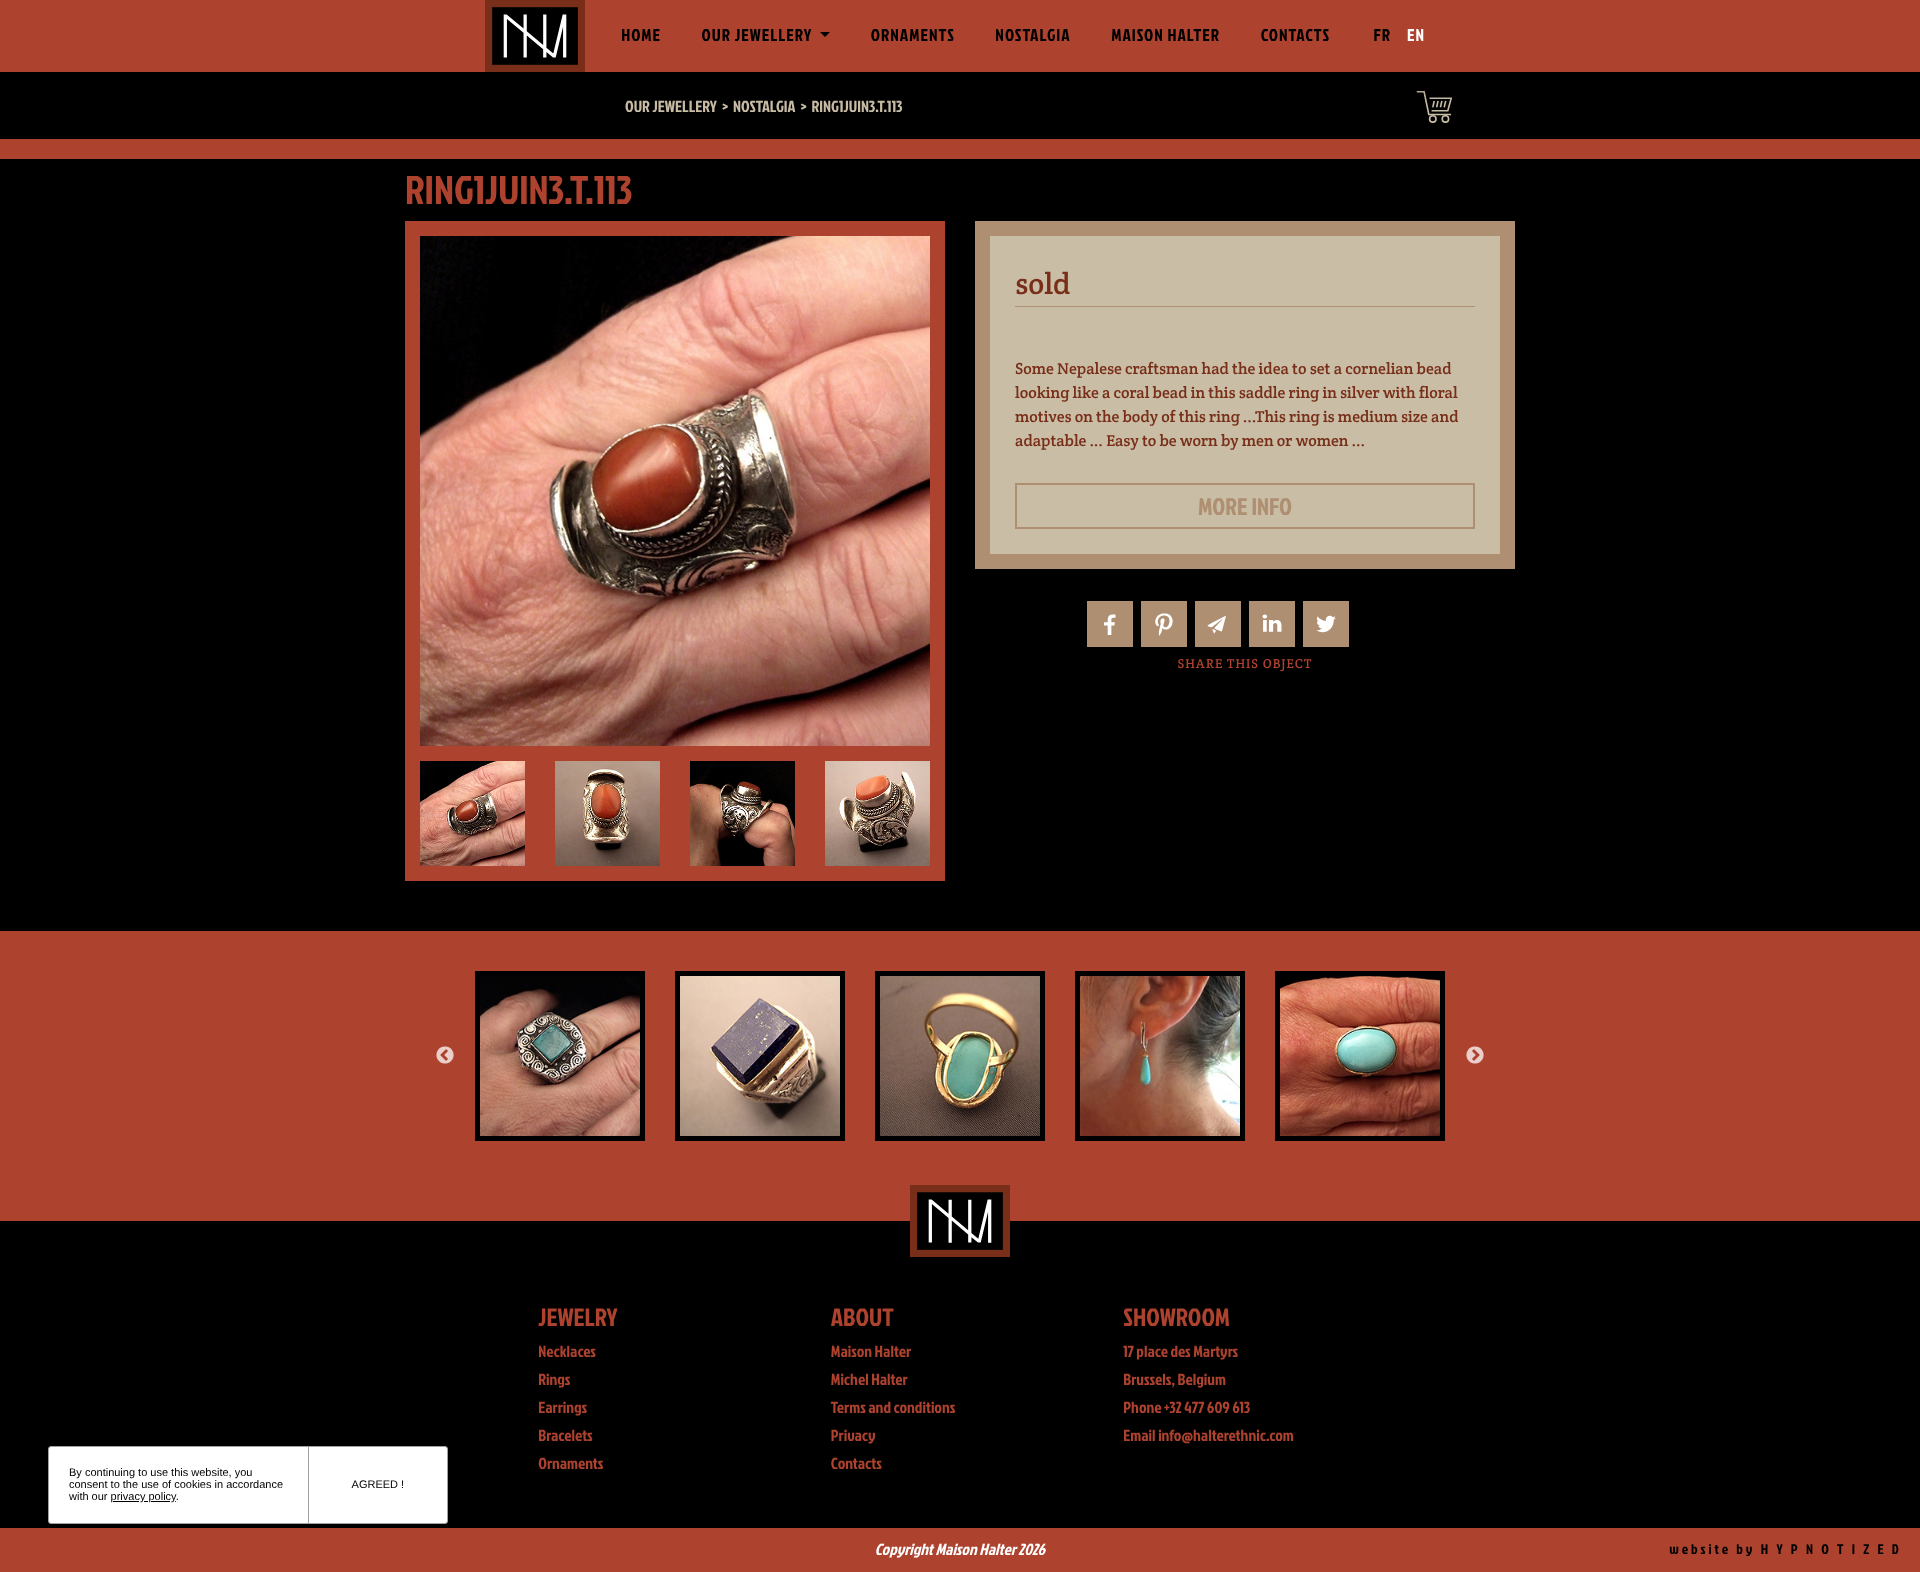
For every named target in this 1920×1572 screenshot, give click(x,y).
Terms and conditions (893, 1408)
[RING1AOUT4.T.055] (960, 1056)
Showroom (1176, 1316)
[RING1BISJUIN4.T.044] (760, 1056)
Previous (445, 1056)
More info (1245, 506)
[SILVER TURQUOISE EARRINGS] (1160, 1056)
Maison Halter (1165, 35)
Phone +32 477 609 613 (1186, 1408)
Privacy (853, 1436)
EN (1416, 35)
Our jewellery (671, 107)
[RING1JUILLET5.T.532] (560, 1056)
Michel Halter (869, 1380)
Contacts (1296, 35)
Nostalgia (1032, 35)
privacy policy (143, 1497)
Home (645, 35)
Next (1475, 1056)
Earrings (562, 1408)
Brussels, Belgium (1174, 1380)
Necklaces (567, 1352)
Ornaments (913, 35)
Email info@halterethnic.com (1208, 1436)
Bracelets (565, 1436)
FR (1383, 35)
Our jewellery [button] (759, 35)
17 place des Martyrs (1180, 1352)
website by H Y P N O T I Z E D (1785, 1549)
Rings (554, 1380)
